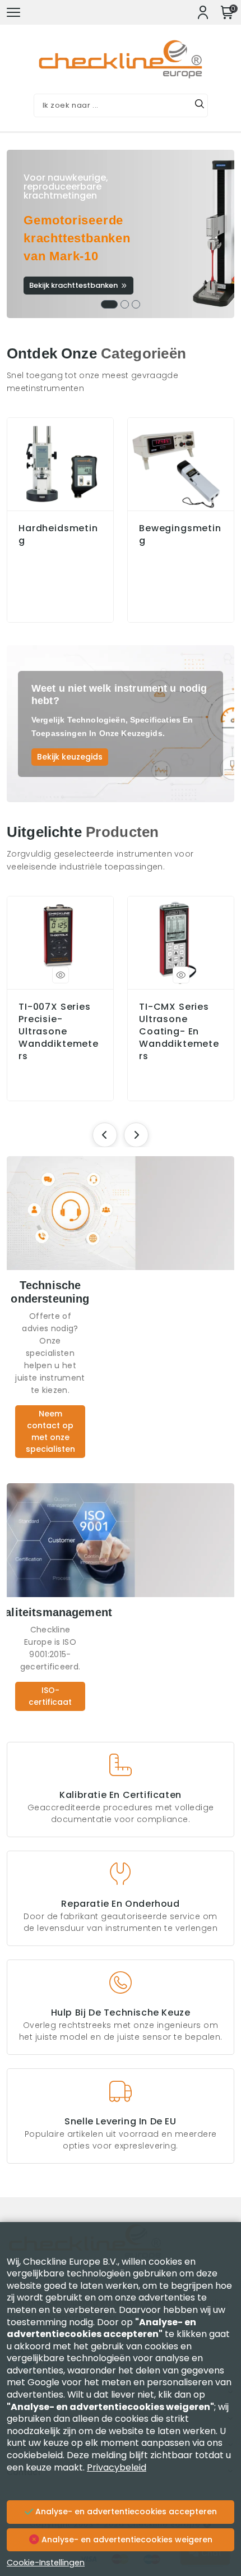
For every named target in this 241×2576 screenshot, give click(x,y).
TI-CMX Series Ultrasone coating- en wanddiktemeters (179, 1032)
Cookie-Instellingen (46, 2563)
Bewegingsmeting (180, 535)
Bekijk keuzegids (70, 757)
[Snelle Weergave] (61, 975)
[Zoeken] (200, 105)
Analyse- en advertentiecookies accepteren (125, 2511)
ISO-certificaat (50, 1696)
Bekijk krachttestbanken (73, 285)
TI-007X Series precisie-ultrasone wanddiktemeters (59, 1032)
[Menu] (13, 12)
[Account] (203, 12)
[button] (109, 304)
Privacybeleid (117, 2467)
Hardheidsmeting (58, 535)
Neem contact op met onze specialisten (50, 1431)
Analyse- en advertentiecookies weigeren (126, 2540)
